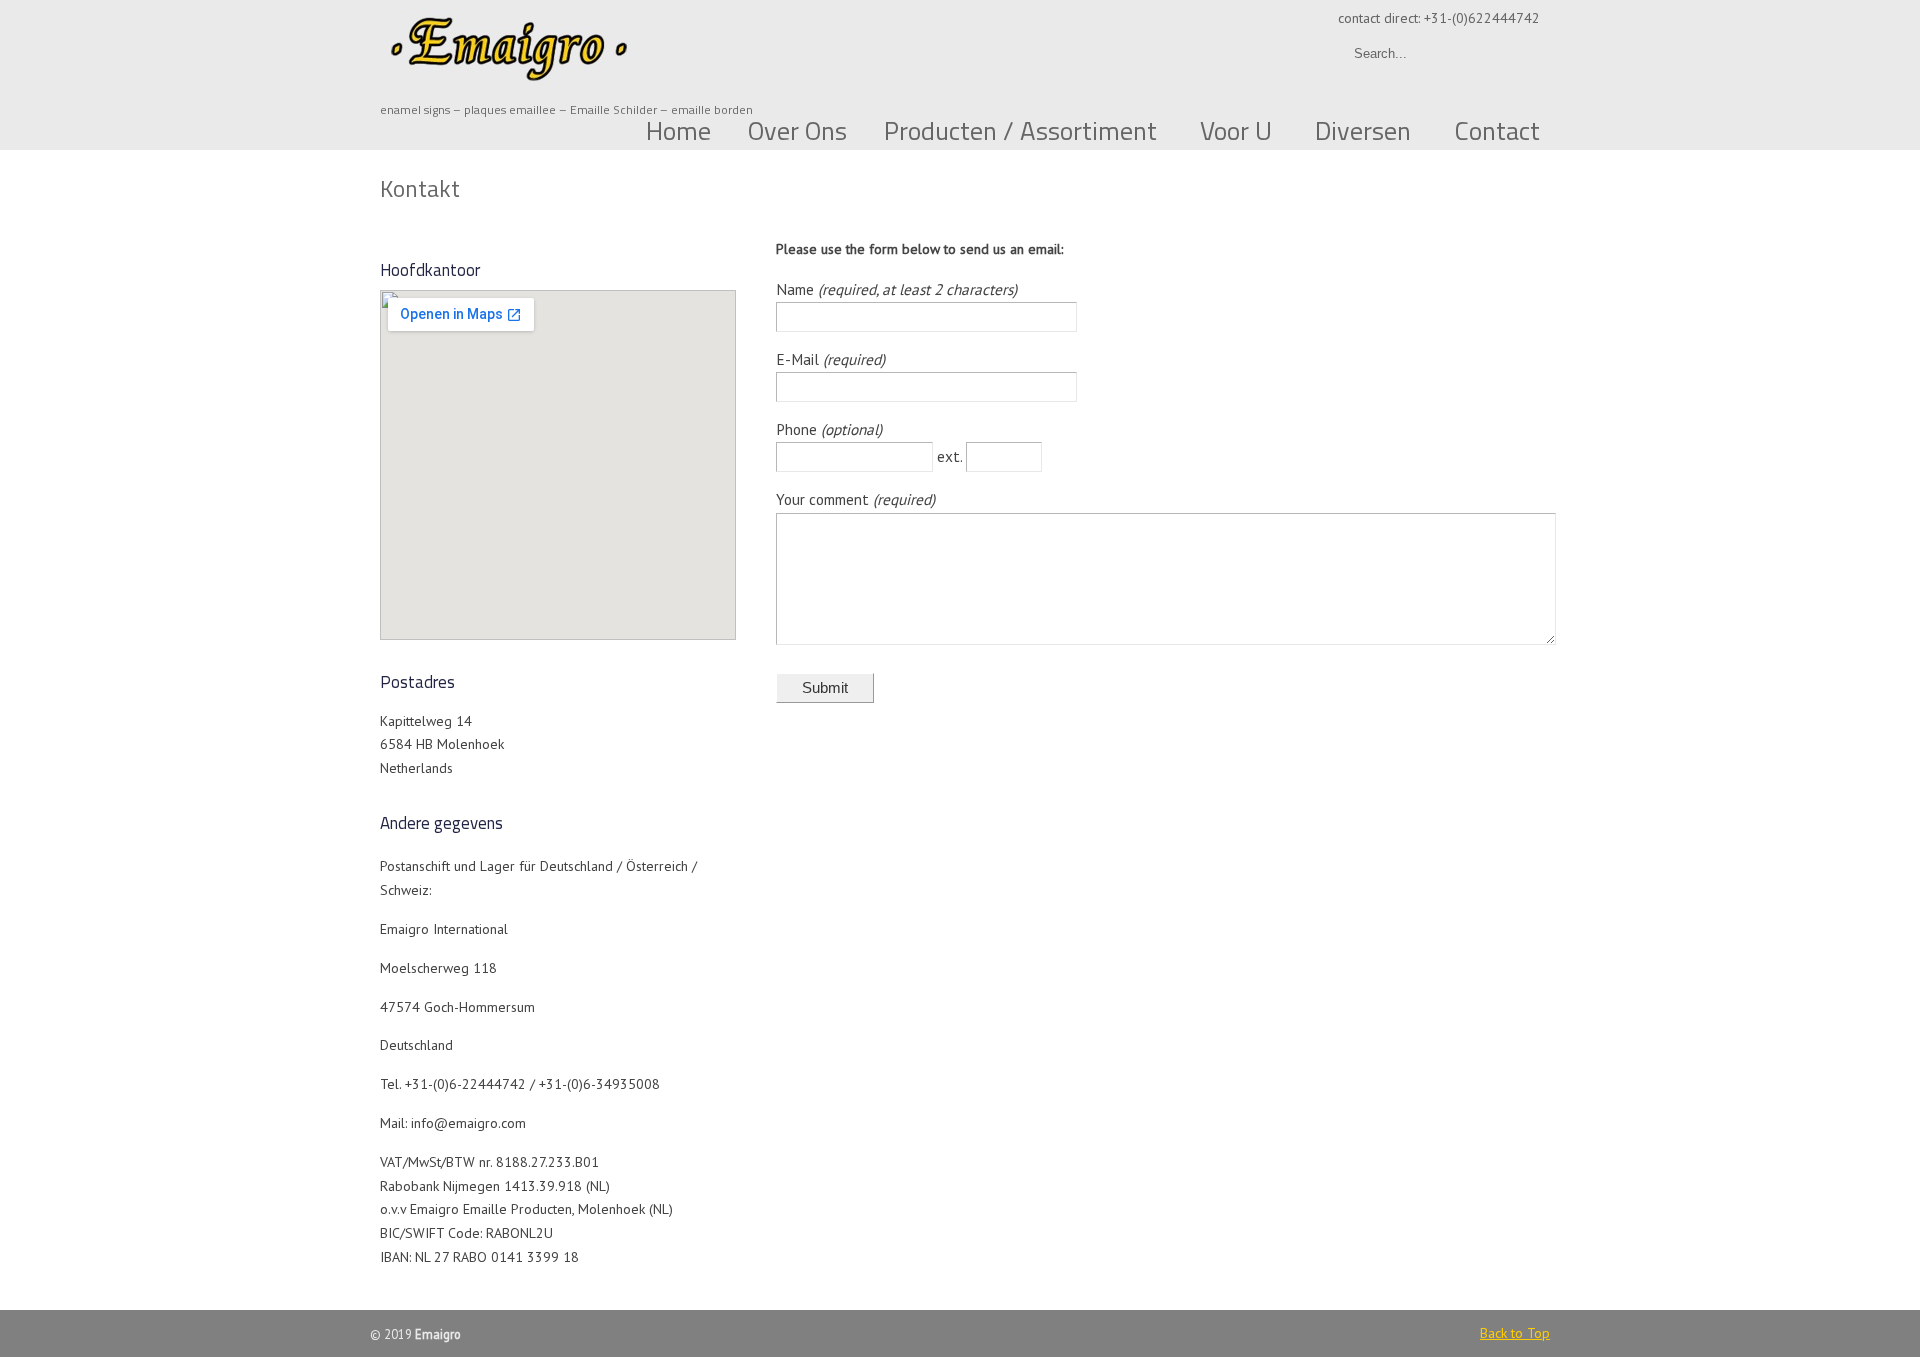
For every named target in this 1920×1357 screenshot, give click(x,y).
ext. (951, 456)
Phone (798, 429)
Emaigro (510, 46)
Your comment (824, 499)
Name (797, 289)
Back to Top (1515, 1333)
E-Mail (799, 359)
